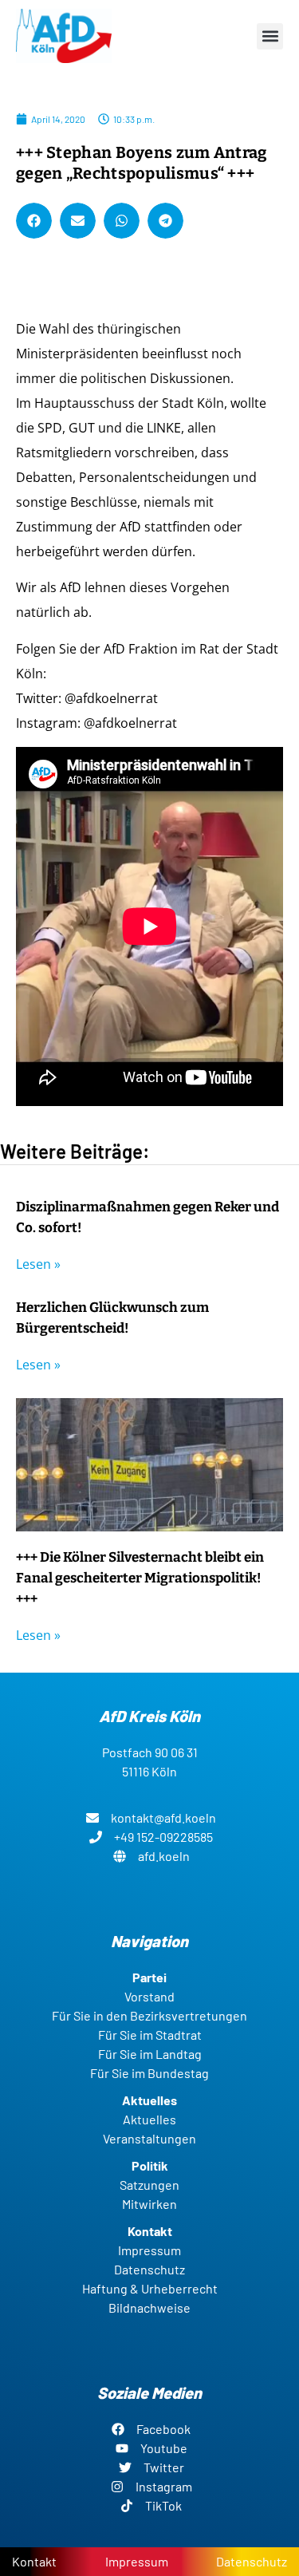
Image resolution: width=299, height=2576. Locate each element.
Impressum (137, 2561)
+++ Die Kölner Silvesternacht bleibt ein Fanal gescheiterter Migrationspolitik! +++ (140, 1578)
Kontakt (34, 2561)
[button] (270, 36)
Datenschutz (252, 2561)
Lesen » (38, 1264)
